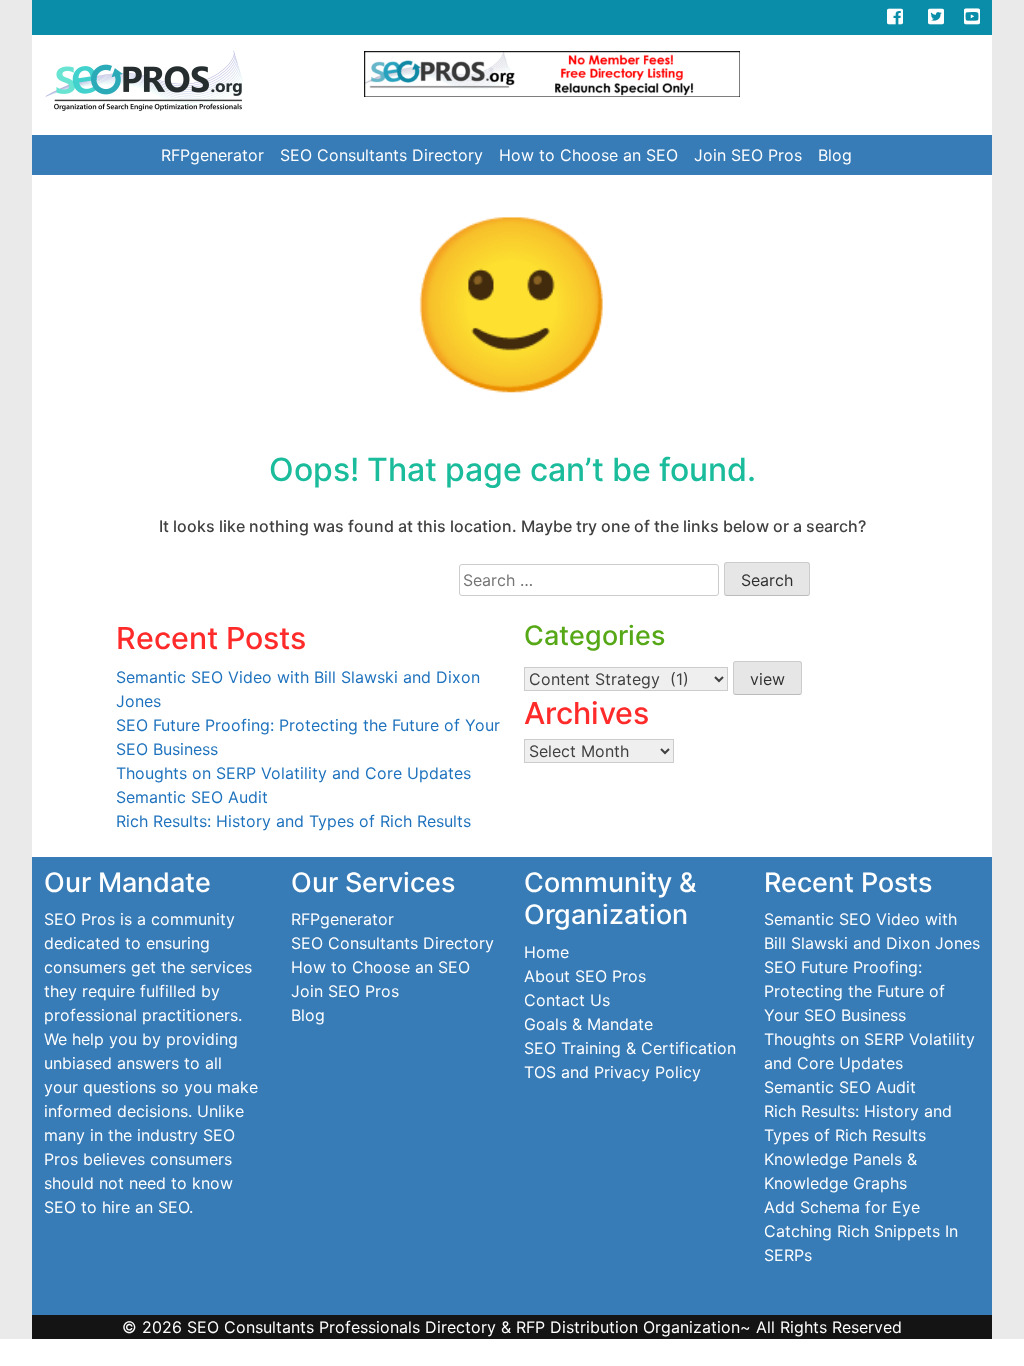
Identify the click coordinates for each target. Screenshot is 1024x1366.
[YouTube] (972, 16)
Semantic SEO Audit (192, 797)
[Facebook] (895, 16)
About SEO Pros (585, 976)
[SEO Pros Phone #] (816, 16)
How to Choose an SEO (588, 155)
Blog (835, 155)
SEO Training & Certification (630, 1048)
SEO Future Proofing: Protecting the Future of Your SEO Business (854, 991)
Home (546, 952)
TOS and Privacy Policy (612, 1072)
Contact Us (567, 1000)
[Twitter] (946, 16)
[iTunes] (855, 16)
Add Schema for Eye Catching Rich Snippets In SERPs (861, 1231)
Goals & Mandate (588, 1024)
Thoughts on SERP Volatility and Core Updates (293, 773)
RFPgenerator (212, 155)
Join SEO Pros (748, 155)
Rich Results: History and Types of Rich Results (293, 821)
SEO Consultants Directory (381, 155)
